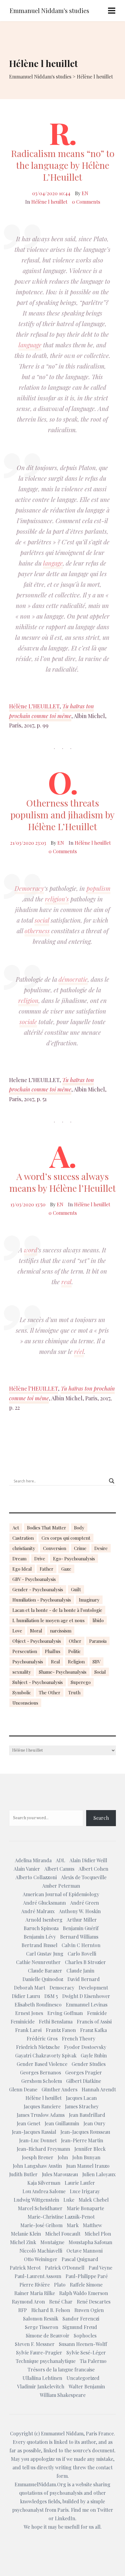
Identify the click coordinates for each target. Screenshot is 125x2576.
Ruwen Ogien (89, 2310)
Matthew (92, 2225)
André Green (84, 1903)
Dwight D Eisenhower (86, 1996)
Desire (101, 1548)
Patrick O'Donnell (65, 2268)
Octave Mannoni (84, 2251)
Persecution (25, 1651)
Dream (19, 1559)
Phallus (53, 1651)
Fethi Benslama (56, 2021)
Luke (69, 2200)
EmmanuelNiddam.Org (40, 2484)
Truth (74, 1692)
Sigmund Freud (80, 2327)
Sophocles (85, 2335)
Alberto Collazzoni (36, 1877)
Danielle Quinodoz (43, 1979)
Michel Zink (23, 2242)
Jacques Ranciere (42, 2106)
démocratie (73, 979)
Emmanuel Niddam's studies (49, 10)
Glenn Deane (23, 2089)
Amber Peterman (61, 1886)
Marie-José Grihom (41, 2225)
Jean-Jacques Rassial (34, 2132)
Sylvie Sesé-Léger (86, 2352)
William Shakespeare (63, 2395)
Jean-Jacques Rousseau (85, 2132)
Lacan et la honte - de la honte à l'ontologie (57, 1610)
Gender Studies (89, 2064)
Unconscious (25, 1703)
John (63, 2157)
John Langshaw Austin (37, 2166)
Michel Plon (98, 2234)
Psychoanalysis (28, 1662)
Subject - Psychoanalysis (38, 1682)
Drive (40, 1559)
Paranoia (98, 1641)
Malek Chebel (94, 2200)
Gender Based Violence (42, 2064)
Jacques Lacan (81, 2098)
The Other (50, 1692)
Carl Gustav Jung (45, 1954)
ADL (61, 1860)
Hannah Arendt (99, 2089)
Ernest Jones (29, 2013)
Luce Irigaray (85, 2191)
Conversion (55, 1548)
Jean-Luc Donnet (38, 2140)
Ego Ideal (22, 1569)
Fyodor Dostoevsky (85, 2047)
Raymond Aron (28, 2302)
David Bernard (84, 1979)
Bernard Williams (79, 1937)
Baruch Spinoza (41, 1928)
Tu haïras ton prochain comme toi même (51, 711)
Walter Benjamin (87, 2386)
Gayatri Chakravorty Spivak (46, 2055)
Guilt (76, 1589)
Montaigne (52, 2242)
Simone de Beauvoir (48, 2335)
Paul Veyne (100, 2268)
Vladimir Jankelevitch (41, 2386)
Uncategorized (83, 2378)
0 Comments (86, 202)
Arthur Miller (82, 1920)
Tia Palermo (93, 2361)
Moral (36, 1631)
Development (93, 1988)
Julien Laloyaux (99, 2174)
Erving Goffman (65, 2013)
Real (56, 1662)
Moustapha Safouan (90, 2242)
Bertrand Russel (39, 1945)
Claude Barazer (45, 1971)
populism (98, 888)
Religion (76, 1662)
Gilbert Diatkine (84, 2081)
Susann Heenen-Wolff (83, 2344)
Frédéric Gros (42, 2038)
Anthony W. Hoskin (80, 1911)
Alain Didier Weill (88, 1860)
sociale (28, 1022)
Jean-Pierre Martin (82, 2140)
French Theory (79, 2038)
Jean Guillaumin (62, 2123)
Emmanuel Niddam (62, 2433)
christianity (24, 1548)
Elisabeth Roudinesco (38, 2005)
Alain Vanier (27, 1869)
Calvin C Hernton (81, 1945)
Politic (74, 1651)
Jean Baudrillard (87, 2115)
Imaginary (89, 1600)
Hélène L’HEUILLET (34, 706)
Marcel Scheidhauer (40, 2208)
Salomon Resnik (41, 2319)
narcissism (61, 1631)
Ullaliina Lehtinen (42, 2378)
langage (53, 563)
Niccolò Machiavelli (41, 2251)
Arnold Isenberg (44, 1920)
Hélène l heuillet (49, 202)
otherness (37, 931)
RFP (23, 2310)
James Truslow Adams (41, 2115)
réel (79, 1351)
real (66, 1282)
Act (16, 1528)
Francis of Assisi (94, 2021)
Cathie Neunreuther (38, 1962)
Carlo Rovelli (82, 1954)
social (42, 920)
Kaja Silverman (44, 2183)
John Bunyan (86, 2157)
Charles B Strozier (85, 1962)
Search (101, 1818)
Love (17, 1631)
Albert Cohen (93, 1869)
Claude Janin (80, 1971)
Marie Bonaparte (85, 2208)
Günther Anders (59, 2089)
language (30, 345)
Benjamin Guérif (81, 1928)
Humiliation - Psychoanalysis (42, 1600)
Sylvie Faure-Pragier (39, 2352)
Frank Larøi (28, 2030)
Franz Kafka (93, 2030)
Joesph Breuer (38, 2157)
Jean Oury (94, 2123)
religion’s (57, 899)
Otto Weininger (41, 2259)
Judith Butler (23, 2174)
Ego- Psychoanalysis (74, 1559)
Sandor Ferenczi (81, 2319)
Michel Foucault (63, 2234)
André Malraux (38, 1911)
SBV (96, 1662)
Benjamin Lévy (40, 1937)
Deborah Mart (30, 1988)
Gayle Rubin (94, 2055)
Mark (73, 2225)
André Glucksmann (44, 1903)
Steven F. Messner (35, 2344)
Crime (80, 1548)
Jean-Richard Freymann (43, 2149)
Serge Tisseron (42, 2327)
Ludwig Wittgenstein (36, 2200)
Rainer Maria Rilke (35, 2293)
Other (75, 1641)
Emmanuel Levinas (87, 2005)
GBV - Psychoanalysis (34, 1579)
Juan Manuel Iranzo (88, 2166)
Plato (60, 2285)
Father (47, 1569)
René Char (61, 2302)
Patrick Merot (25, 2268)
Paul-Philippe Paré (87, 2276)
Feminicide (23, 2021)
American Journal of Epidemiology (61, 1894)
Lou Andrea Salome (44, 2191)
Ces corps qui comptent (66, 1538)
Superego (81, 1682)
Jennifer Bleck (90, 2149)
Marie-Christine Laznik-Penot (61, 2217)
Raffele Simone (86, 2285)
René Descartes (94, 2302)
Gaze (66, 1569)
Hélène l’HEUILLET (34, 1388)
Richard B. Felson (51, 2310)
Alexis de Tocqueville (84, 1877)
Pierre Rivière (35, 2285)
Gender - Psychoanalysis (38, 1589)
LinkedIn (65, 2518)
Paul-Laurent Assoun (38, 2276)
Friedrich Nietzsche (38, 2047)
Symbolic (22, 1692)
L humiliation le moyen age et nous (49, 1620)
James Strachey (82, 2106)
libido (98, 1620)
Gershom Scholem (42, 2081)
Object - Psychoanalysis (37, 1641)
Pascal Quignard (80, 2259)
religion (28, 1000)
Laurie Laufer (80, 2183)
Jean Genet (29, 2123)
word (31, 1250)
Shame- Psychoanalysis (63, 1672)
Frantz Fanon (61, 2030)
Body (79, 1528)
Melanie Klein (26, 2234)
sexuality (22, 1672)
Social (100, 1672)
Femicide (97, 2013)
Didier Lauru (26, 1996)
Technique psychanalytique (46, 2361)
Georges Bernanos (41, 2072)
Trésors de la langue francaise (61, 2369)
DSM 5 (51, 1996)
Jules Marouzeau (60, 2174)
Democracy (29, 888)
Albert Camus (59, 1869)
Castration (23, 1538)
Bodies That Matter (47, 1528)
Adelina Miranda (33, 1860)
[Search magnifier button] (112, 1481)
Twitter (105, 2510)
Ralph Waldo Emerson (84, 2293)
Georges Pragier (84, 2072)
